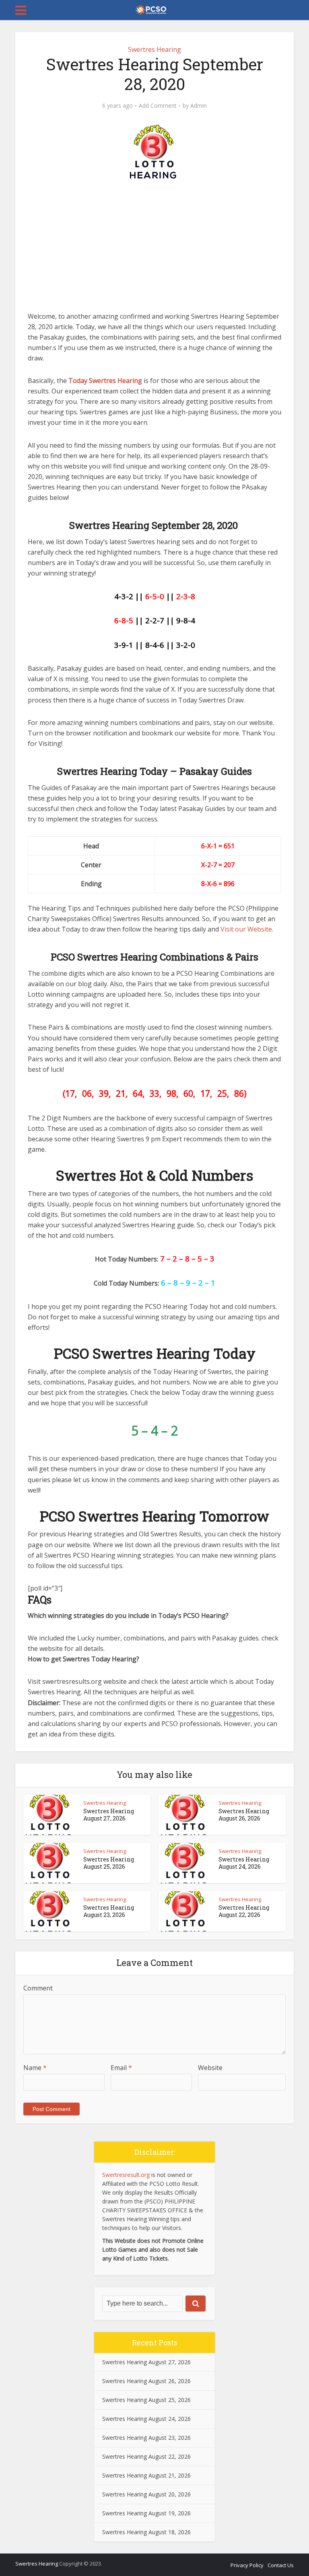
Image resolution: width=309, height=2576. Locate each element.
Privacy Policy (247, 2565)
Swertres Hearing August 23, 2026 (109, 1911)
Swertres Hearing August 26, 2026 (244, 1815)
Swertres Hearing (154, 49)
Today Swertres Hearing (105, 381)
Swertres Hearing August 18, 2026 (146, 2532)
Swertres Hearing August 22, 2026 (244, 1911)
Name (35, 2068)
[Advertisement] (154, 251)
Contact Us (281, 2565)
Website (210, 2068)
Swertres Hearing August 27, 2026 (109, 1815)
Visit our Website (246, 929)
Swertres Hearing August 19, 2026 (146, 2513)
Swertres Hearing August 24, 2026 (244, 1863)
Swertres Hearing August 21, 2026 (146, 2475)
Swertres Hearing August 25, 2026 (109, 1863)
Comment (38, 1988)
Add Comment (158, 106)
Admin (199, 106)
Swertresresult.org (126, 2175)
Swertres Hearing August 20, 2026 (146, 2494)
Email (121, 2068)
